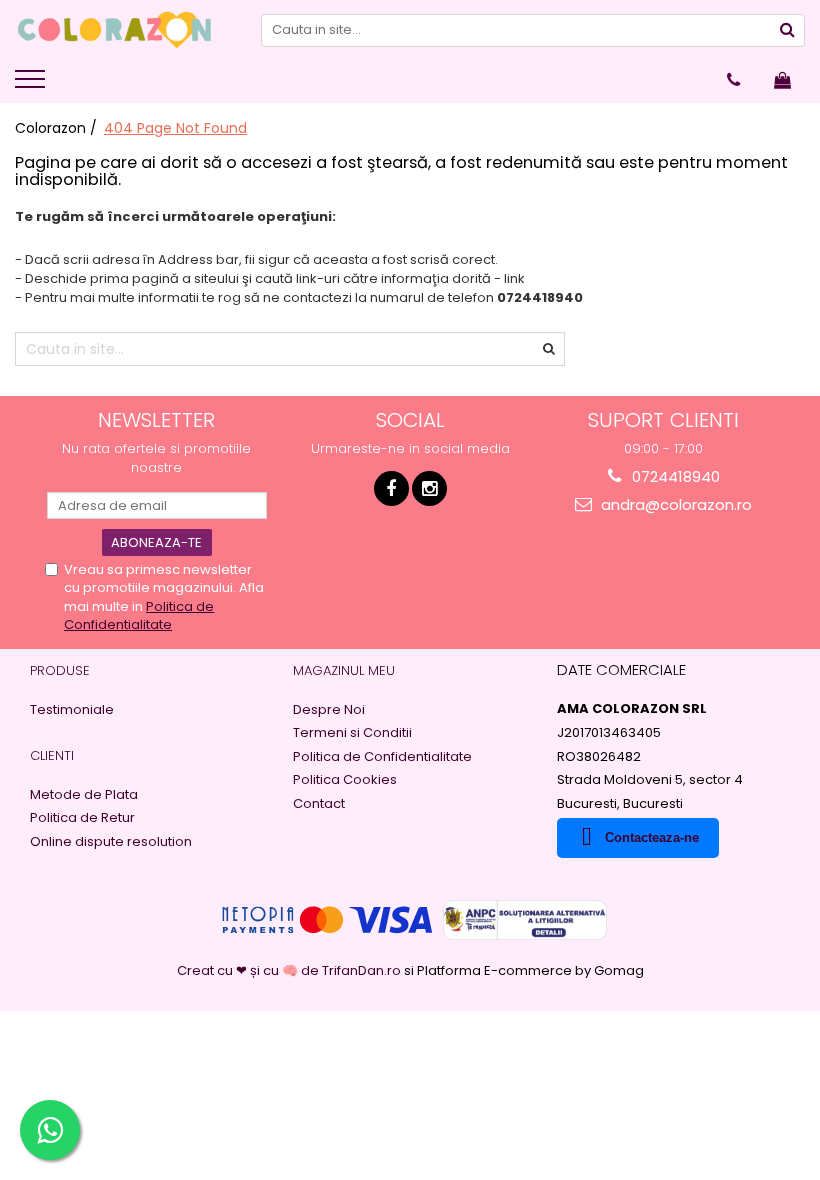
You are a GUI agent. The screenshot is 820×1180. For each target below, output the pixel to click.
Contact (319, 804)
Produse (60, 670)
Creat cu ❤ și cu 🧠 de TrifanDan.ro (290, 970)
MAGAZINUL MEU (344, 670)
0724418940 (674, 476)
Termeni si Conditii (352, 733)
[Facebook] (391, 488)
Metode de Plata (84, 795)
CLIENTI (52, 755)
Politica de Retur (82, 818)
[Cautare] (787, 30)
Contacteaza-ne (652, 837)
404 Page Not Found (175, 128)
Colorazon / (58, 128)
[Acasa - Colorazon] (115, 30)
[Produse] (32, 85)
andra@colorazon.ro (674, 504)
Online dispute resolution (111, 842)
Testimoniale (72, 710)
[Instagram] (429, 488)
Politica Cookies (345, 780)
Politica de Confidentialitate (139, 615)
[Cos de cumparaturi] (782, 80)
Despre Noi (329, 710)
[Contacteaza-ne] (733, 80)
